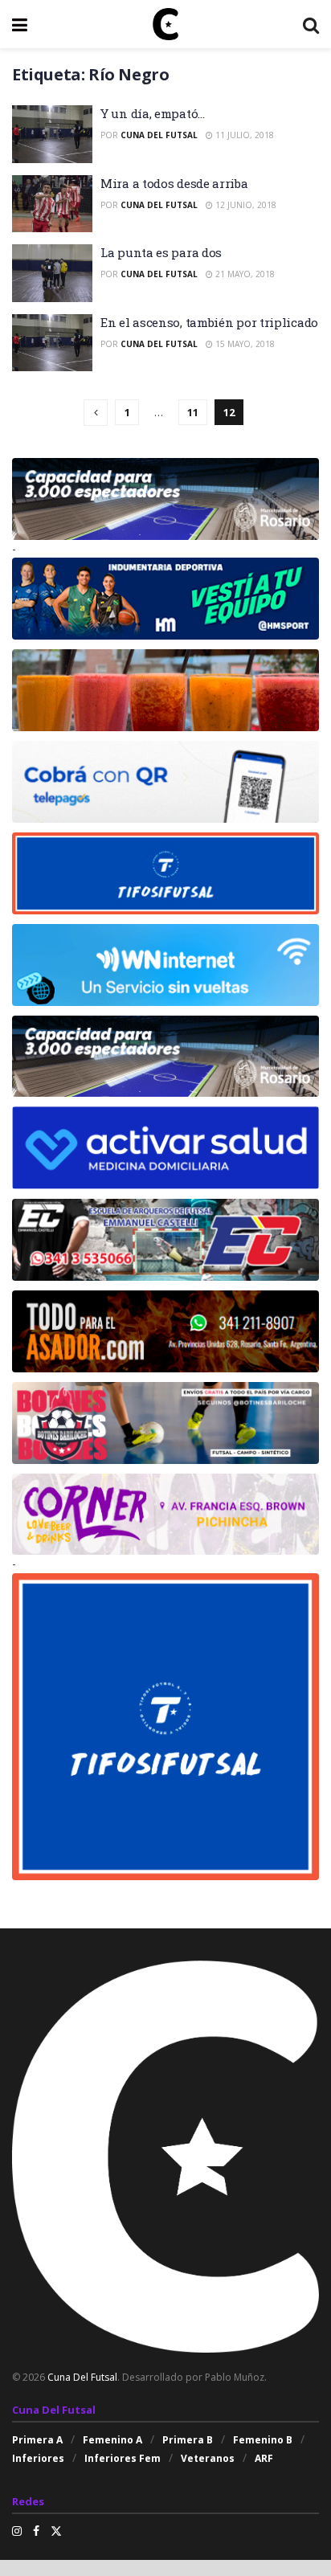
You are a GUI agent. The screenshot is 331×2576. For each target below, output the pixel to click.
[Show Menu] (20, 24)
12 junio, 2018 (245, 205)
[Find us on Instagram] (17, 2531)
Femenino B (263, 2440)
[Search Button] (311, 24)
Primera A (37, 2440)
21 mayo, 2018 (244, 274)
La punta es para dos (161, 252)
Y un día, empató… (153, 113)
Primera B (188, 2440)
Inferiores (38, 2458)
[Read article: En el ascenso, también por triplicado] (52, 343)
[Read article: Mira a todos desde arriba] (52, 204)
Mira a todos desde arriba (174, 183)
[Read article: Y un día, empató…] (52, 134)
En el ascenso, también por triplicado (209, 322)
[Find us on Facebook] (36, 2531)
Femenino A (112, 2440)
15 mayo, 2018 (244, 344)
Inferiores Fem (123, 2458)
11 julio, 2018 (243, 135)
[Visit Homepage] (165, 24)
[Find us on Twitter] (56, 2531)
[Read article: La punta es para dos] (52, 273)
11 (193, 412)
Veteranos (208, 2458)
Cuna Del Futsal (159, 135)
